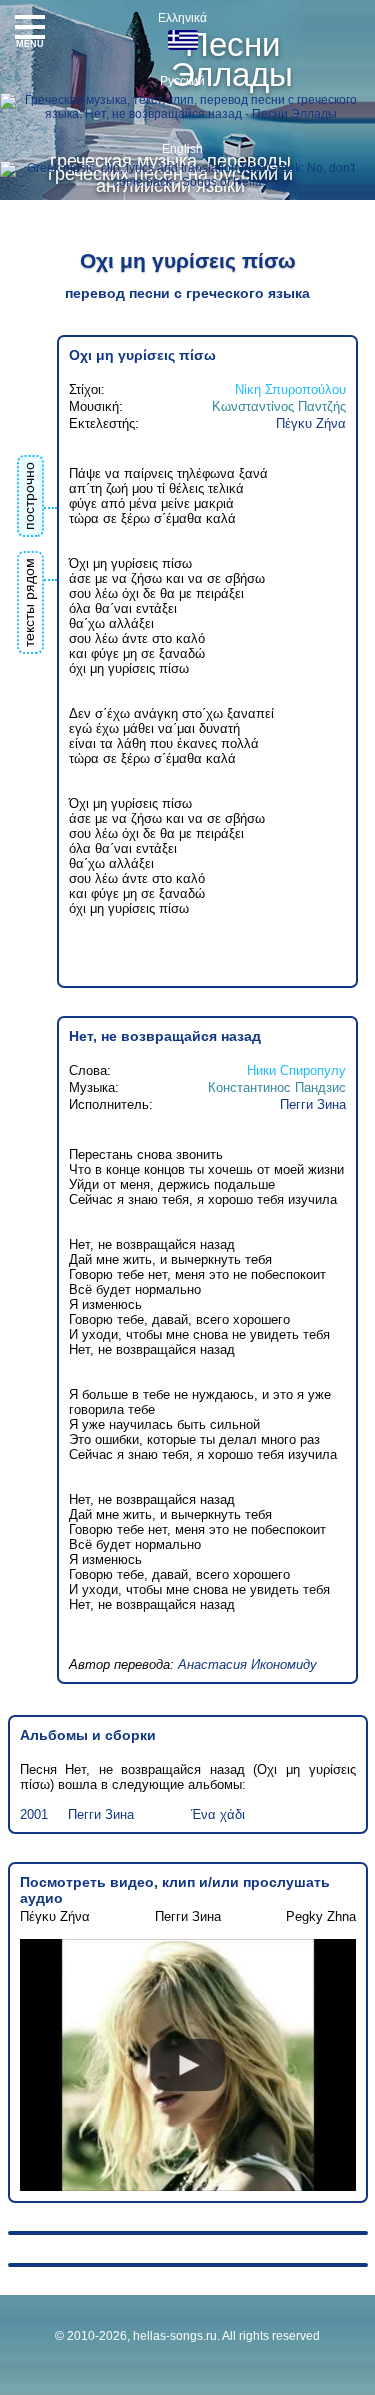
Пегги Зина (313, 1104)
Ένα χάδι (218, 1814)
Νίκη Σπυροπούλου (290, 389)
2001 (34, 1814)
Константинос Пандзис (277, 1087)
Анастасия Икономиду (247, 1664)
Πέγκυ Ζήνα (311, 423)
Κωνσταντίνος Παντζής (279, 406)
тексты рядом (29, 602)
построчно (29, 496)
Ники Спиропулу (296, 1070)
